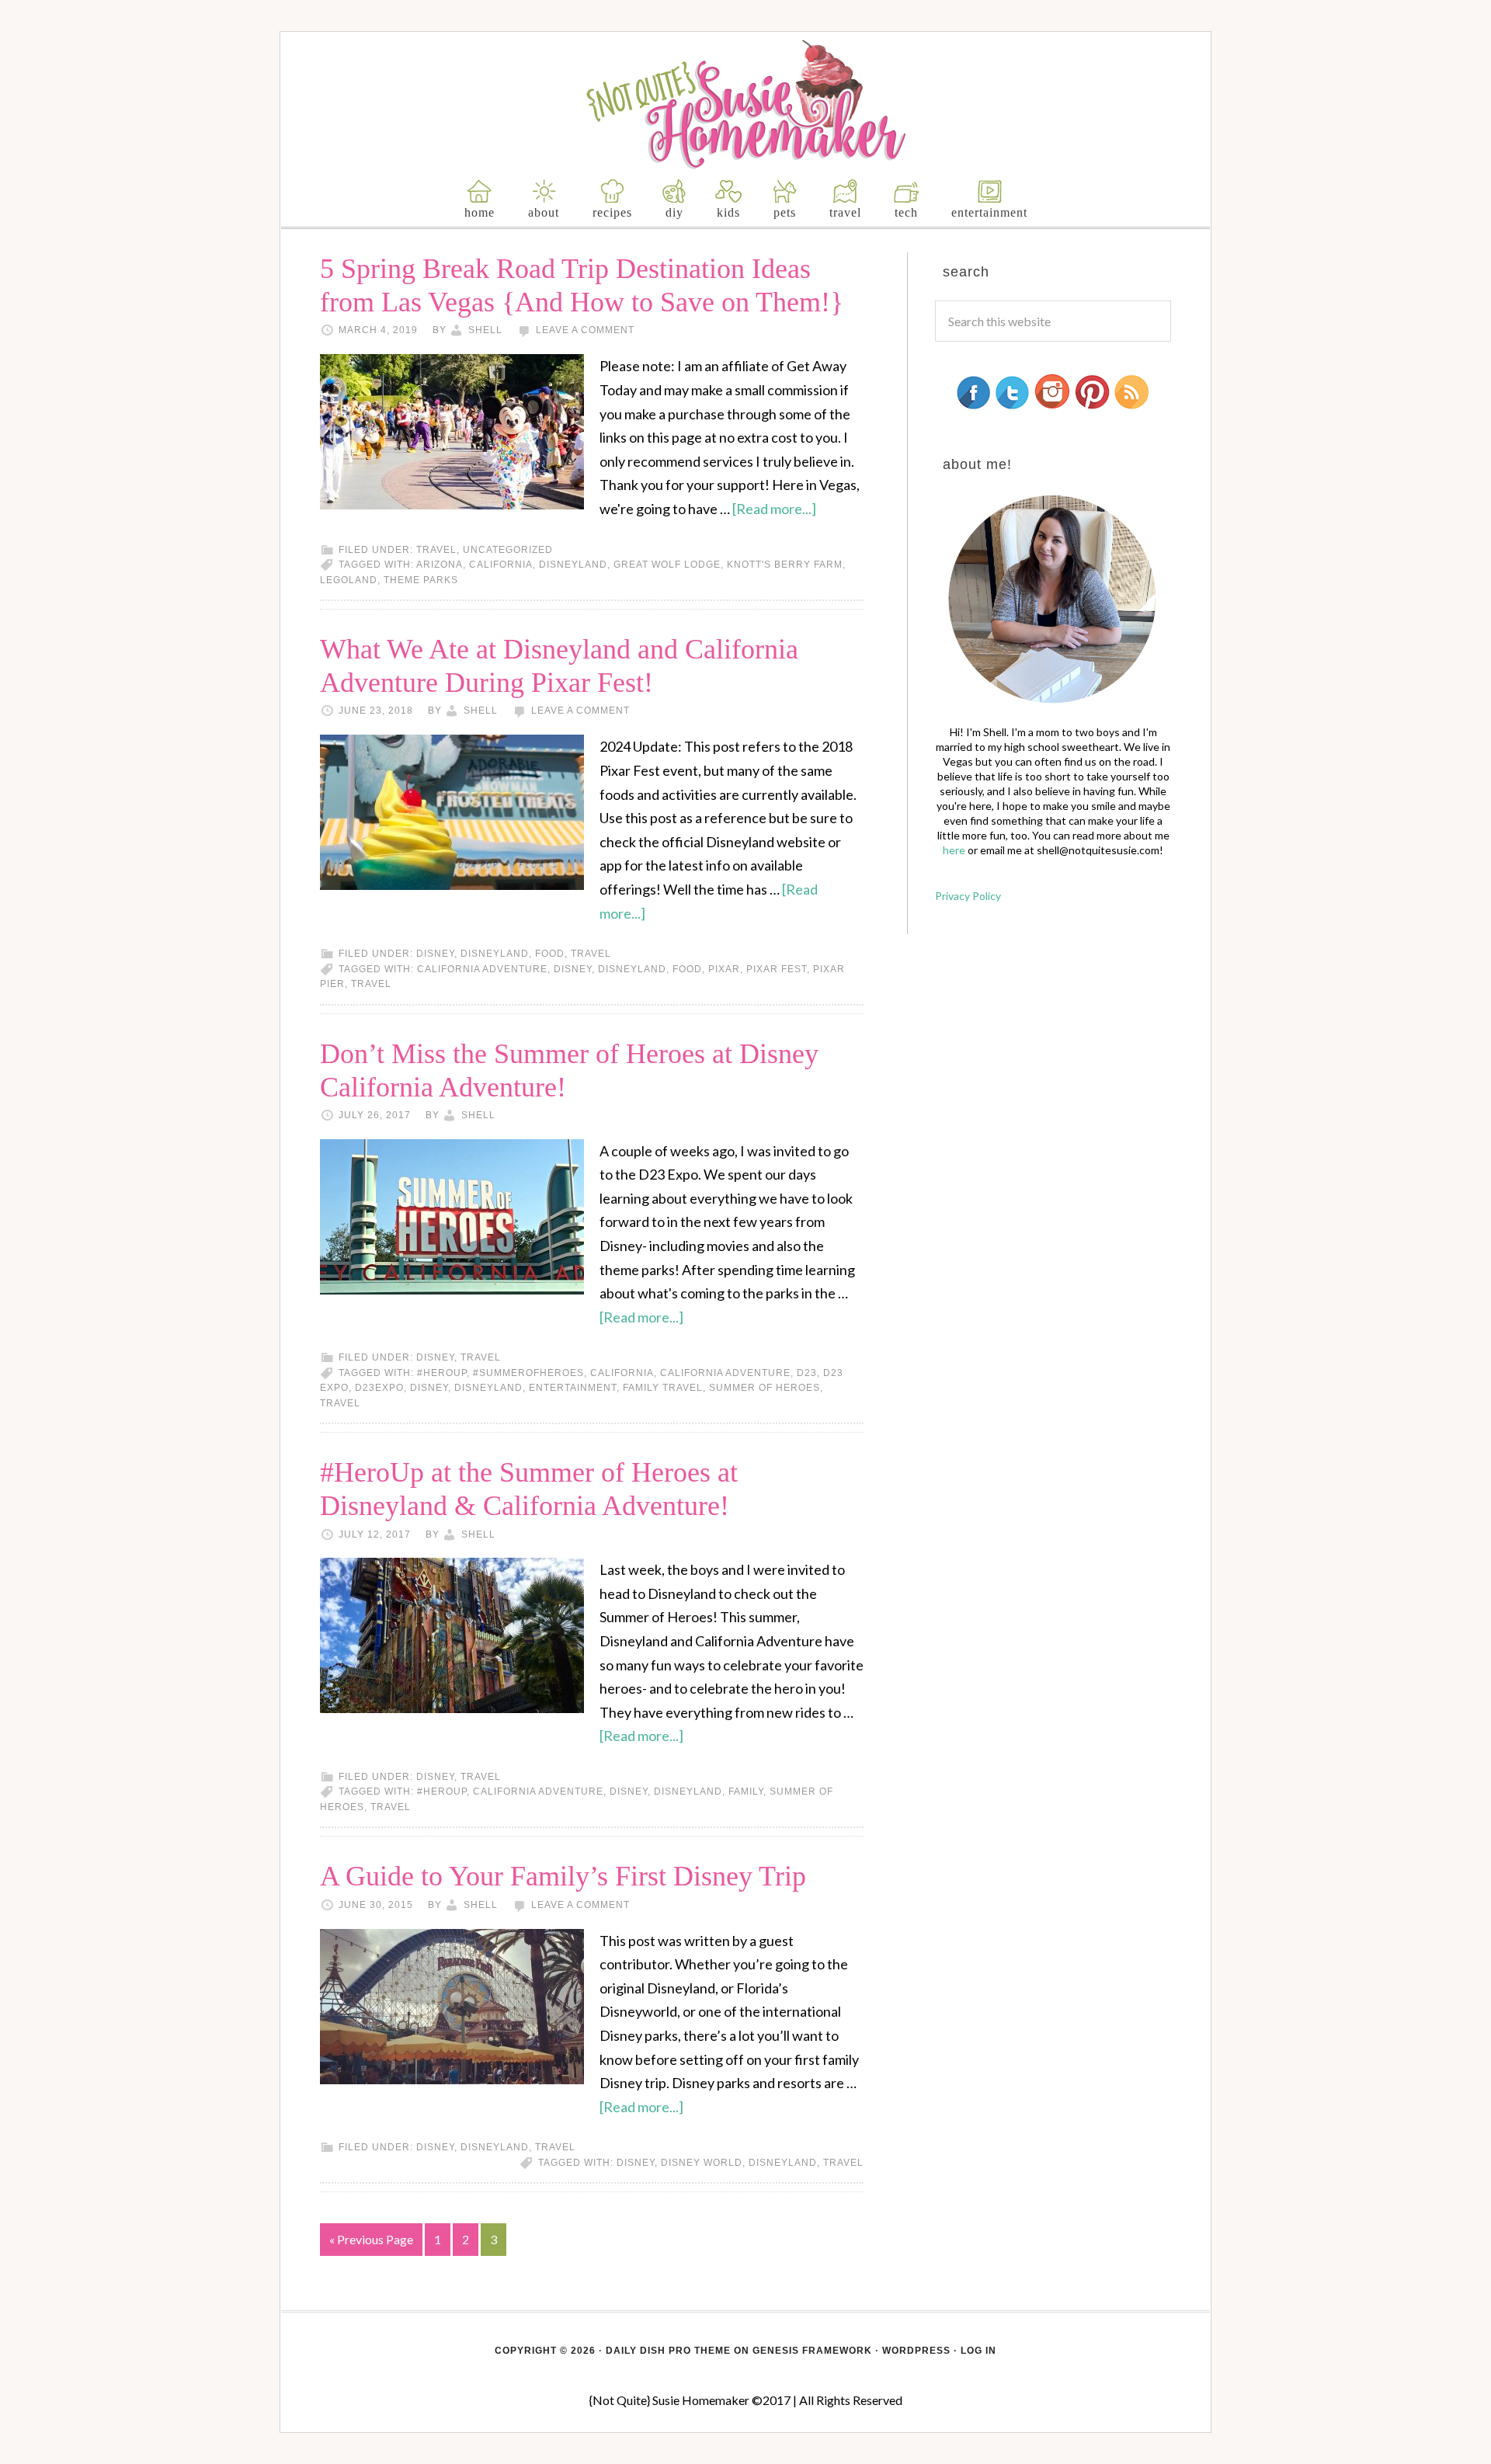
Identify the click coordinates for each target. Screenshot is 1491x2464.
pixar (724, 969)
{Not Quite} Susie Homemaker (746, 104)
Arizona (440, 565)
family (746, 1792)
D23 (807, 1373)
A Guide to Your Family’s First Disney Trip (563, 1876)
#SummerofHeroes (528, 1373)
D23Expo (379, 1388)
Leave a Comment (585, 330)
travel (436, 550)
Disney (435, 954)
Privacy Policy (968, 896)
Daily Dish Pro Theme (668, 2351)
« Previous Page (371, 2239)
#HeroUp (442, 1373)
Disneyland (573, 565)
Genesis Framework (812, 2351)
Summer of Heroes (765, 1388)
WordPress (916, 2351)
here (954, 850)
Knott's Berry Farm (785, 565)
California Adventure (482, 969)
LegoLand (349, 580)
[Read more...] (774, 509)
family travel (663, 1388)
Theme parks (421, 580)
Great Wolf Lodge (667, 565)
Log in (978, 2351)
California (501, 565)
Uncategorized (508, 550)
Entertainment (573, 1388)
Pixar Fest (777, 969)
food (550, 954)
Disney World (702, 2163)
